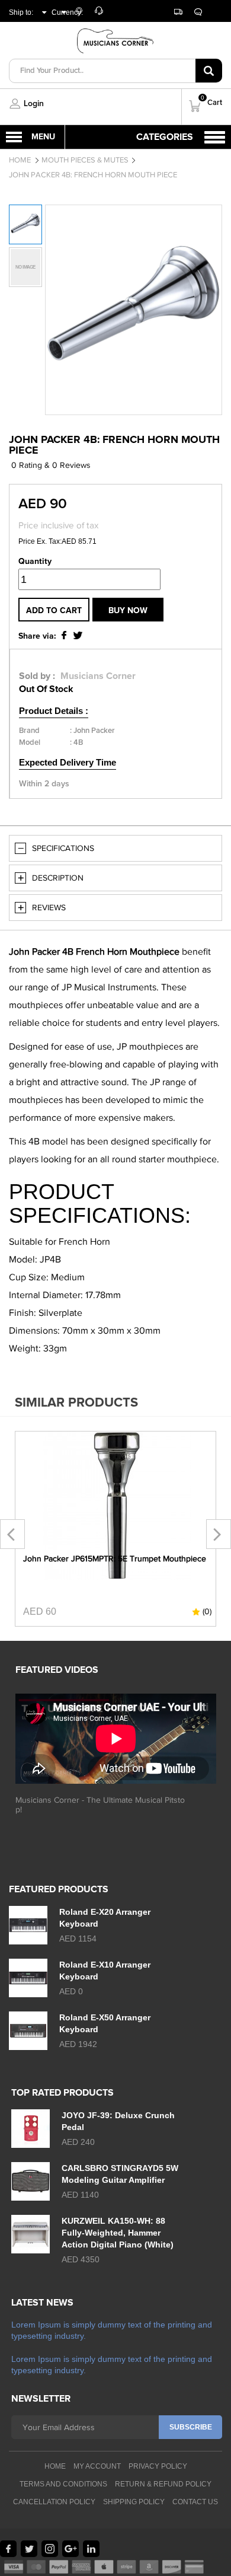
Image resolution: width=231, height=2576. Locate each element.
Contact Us (195, 2502)
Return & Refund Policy (163, 2484)
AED (57, 26)
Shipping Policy (134, 2502)
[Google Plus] (70, 2549)
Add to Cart (54, 611)
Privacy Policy (158, 2466)
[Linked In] (91, 2549)
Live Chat (194, 13)
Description (58, 878)
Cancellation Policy (54, 2502)
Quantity (35, 562)
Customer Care (104, 13)
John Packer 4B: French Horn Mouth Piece (93, 175)
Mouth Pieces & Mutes (85, 160)
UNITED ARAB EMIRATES (23, 35)
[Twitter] (29, 2549)
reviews (49, 908)
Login (34, 104)
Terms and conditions (63, 2484)
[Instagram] (50, 2549)
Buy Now (128, 611)
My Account (97, 2466)
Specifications (63, 848)
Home (20, 160)
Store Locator (84, 16)
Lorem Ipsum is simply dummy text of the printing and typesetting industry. (112, 2330)
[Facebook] (8, 2549)
